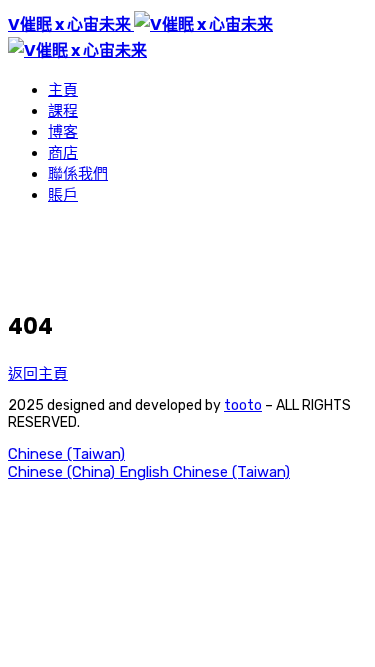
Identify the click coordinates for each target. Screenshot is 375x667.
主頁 (63, 90)
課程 (63, 111)
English (146, 472)
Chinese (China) (63, 472)
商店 (63, 153)
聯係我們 (78, 174)
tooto (243, 405)
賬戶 (63, 195)
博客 (63, 132)
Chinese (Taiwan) (66, 454)
